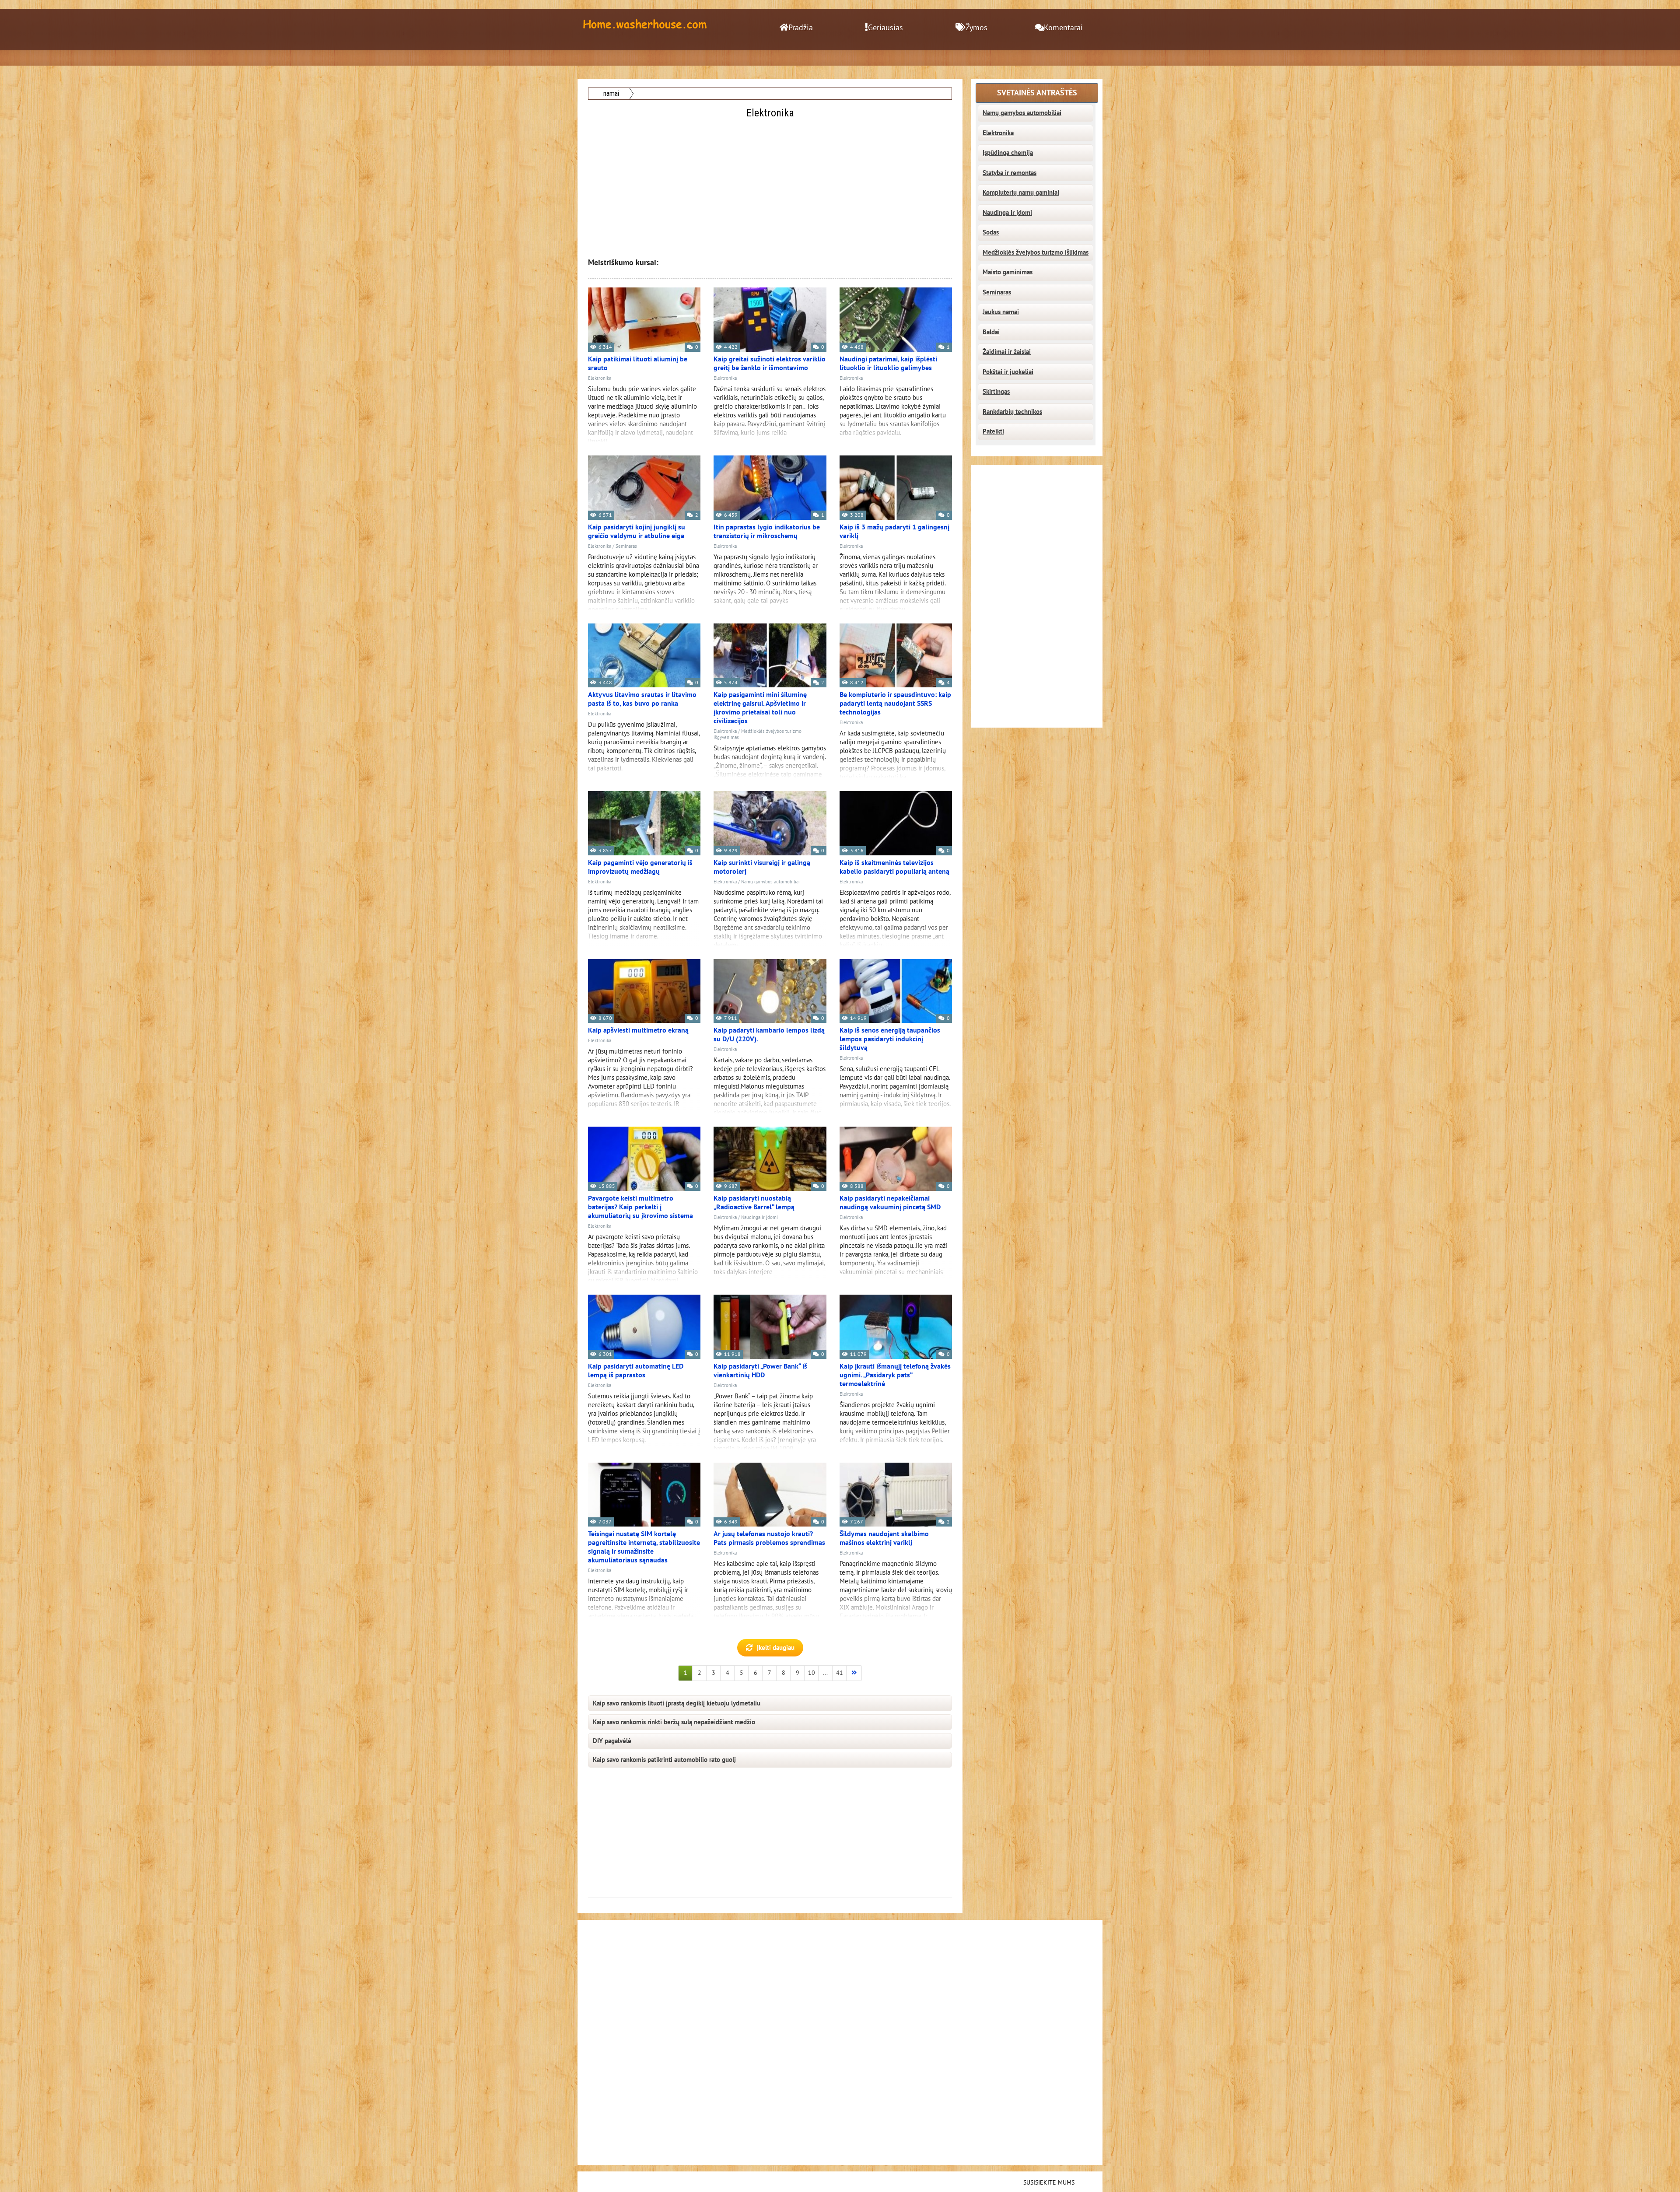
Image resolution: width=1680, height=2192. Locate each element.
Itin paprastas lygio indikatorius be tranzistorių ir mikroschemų (767, 532)
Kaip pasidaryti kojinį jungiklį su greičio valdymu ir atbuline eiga (637, 532)
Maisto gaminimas (1008, 272)
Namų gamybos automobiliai (770, 882)
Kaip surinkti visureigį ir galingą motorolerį (762, 867)
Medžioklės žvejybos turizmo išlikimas (1036, 252)
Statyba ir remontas (1010, 173)
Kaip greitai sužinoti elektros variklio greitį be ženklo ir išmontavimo (770, 364)
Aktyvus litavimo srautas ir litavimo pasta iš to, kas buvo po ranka (642, 699)
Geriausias (885, 28)
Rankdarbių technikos (1012, 412)
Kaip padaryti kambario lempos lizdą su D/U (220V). (769, 1035)
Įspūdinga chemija (1008, 153)
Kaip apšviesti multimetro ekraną (638, 1030)
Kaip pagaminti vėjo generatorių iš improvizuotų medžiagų (640, 867)
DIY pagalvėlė (612, 1741)
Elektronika (600, 378)
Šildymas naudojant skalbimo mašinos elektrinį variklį (884, 1538)
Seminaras (626, 546)
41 (840, 1673)
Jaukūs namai (1001, 312)
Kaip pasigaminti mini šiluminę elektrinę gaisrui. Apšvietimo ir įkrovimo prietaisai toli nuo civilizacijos (760, 708)
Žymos (976, 28)
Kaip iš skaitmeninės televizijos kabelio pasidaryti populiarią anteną (894, 867)
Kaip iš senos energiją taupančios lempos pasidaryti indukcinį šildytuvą (890, 1039)
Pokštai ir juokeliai (1008, 372)
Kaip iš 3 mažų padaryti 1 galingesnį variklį (894, 532)
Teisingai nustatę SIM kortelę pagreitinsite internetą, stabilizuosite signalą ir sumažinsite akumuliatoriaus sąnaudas (644, 1547)
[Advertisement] (771, 182)
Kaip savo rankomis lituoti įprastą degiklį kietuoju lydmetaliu (677, 1703)
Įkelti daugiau (776, 1648)
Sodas (991, 232)
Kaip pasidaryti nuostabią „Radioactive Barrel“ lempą (754, 1203)
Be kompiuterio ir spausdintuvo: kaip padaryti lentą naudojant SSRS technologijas (895, 704)
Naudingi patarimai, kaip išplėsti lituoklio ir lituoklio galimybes (888, 364)
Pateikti (993, 431)
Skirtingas (996, 392)
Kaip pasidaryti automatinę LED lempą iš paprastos (636, 1371)
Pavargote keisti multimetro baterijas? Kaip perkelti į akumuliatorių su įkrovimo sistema (640, 1207)
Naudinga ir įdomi (759, 1217)
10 (812, 1673)
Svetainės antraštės (1037, 93)
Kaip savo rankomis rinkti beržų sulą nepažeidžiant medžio (674, 1722)
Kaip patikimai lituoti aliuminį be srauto (638, 364)
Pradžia (801, 28)
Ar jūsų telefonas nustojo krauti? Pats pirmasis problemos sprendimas (769, 1538)
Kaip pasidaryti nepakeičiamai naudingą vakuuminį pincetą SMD (890, 1203)
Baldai (991, 332)
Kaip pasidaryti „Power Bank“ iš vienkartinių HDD (760, 1371)
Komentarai (1063, 28)
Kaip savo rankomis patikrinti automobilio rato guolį (664, 1760)
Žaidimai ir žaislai (1007, 352)
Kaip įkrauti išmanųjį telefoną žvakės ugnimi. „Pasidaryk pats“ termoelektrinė (895, 1375)
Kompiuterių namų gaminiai (1021, 193)
